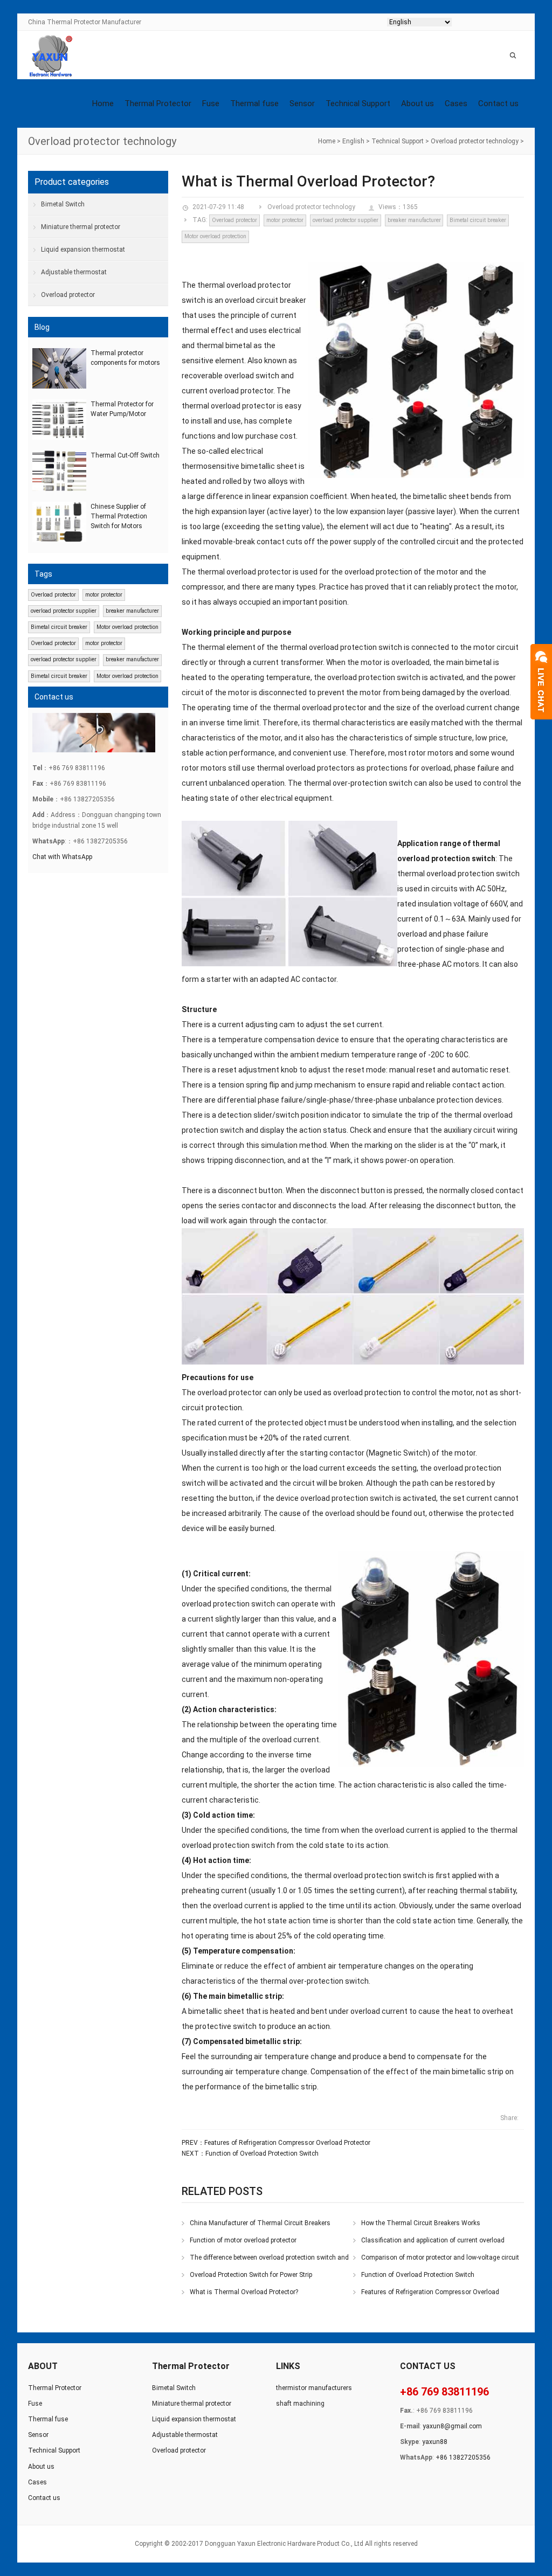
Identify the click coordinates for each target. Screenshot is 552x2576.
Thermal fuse (254, 103)
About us (418, 103)
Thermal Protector (158, 103)
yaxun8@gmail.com (452, 2426)
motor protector (285, 220)
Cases (456, 103)
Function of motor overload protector (243, 2240)
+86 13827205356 (463, 2457)
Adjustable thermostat (74, 272)
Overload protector (234, 220)
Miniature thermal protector (81, 227)
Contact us (498, 103)
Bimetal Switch (63, 204)
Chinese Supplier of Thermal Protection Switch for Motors (119, 516)
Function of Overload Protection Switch (262, 2153)
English (353, 141)
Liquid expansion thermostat (83, 250)
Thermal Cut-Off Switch (125, 455)
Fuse (211, 103)
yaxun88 (435, 2442)
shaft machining (300, 2404)
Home (103, 103)
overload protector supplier (346, 220)
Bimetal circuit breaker (478, 220)
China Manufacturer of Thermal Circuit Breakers (260, 2223)
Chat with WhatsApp (62, 857)
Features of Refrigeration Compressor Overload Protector (287, 2143)
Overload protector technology (475, 141)
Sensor (302, 103)
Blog (42, 327)
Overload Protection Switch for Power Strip (251, 2275)
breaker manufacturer (414, 220)
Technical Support (358, 103)
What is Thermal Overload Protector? (244, 2292)
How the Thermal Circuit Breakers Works (421, 2223)
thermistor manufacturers (314, 2388)
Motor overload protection (215, 236)
